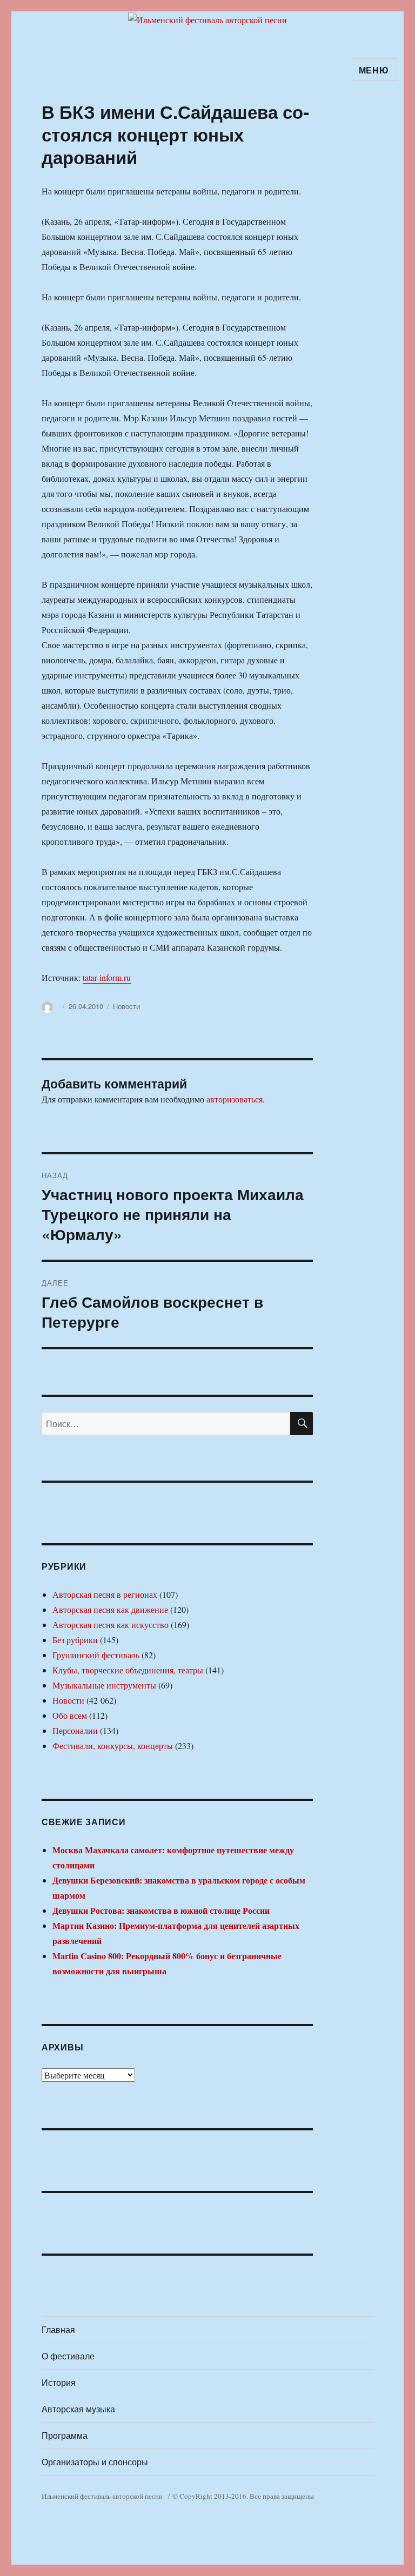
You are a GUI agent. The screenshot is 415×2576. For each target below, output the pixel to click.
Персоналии (75, 1730)
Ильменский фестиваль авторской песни (102, 2496)
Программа (65, 2435)
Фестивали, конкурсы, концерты (113, 1746)
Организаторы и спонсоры (95, 2462)
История (59, 2382)
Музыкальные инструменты (104, 1685)
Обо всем (70, 1715)
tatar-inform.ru (107, 977)
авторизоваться (235, 1099)
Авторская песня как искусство (111, 1625)
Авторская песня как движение (110, 1609)
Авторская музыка (78, 2409)
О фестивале (68, 2356)
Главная (58, 2329)
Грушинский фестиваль (96, 1655)
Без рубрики (75, 1640)
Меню (374, 70)
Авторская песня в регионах (105, 1594)
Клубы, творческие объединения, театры (128, 1670)
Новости (126, 1006)
